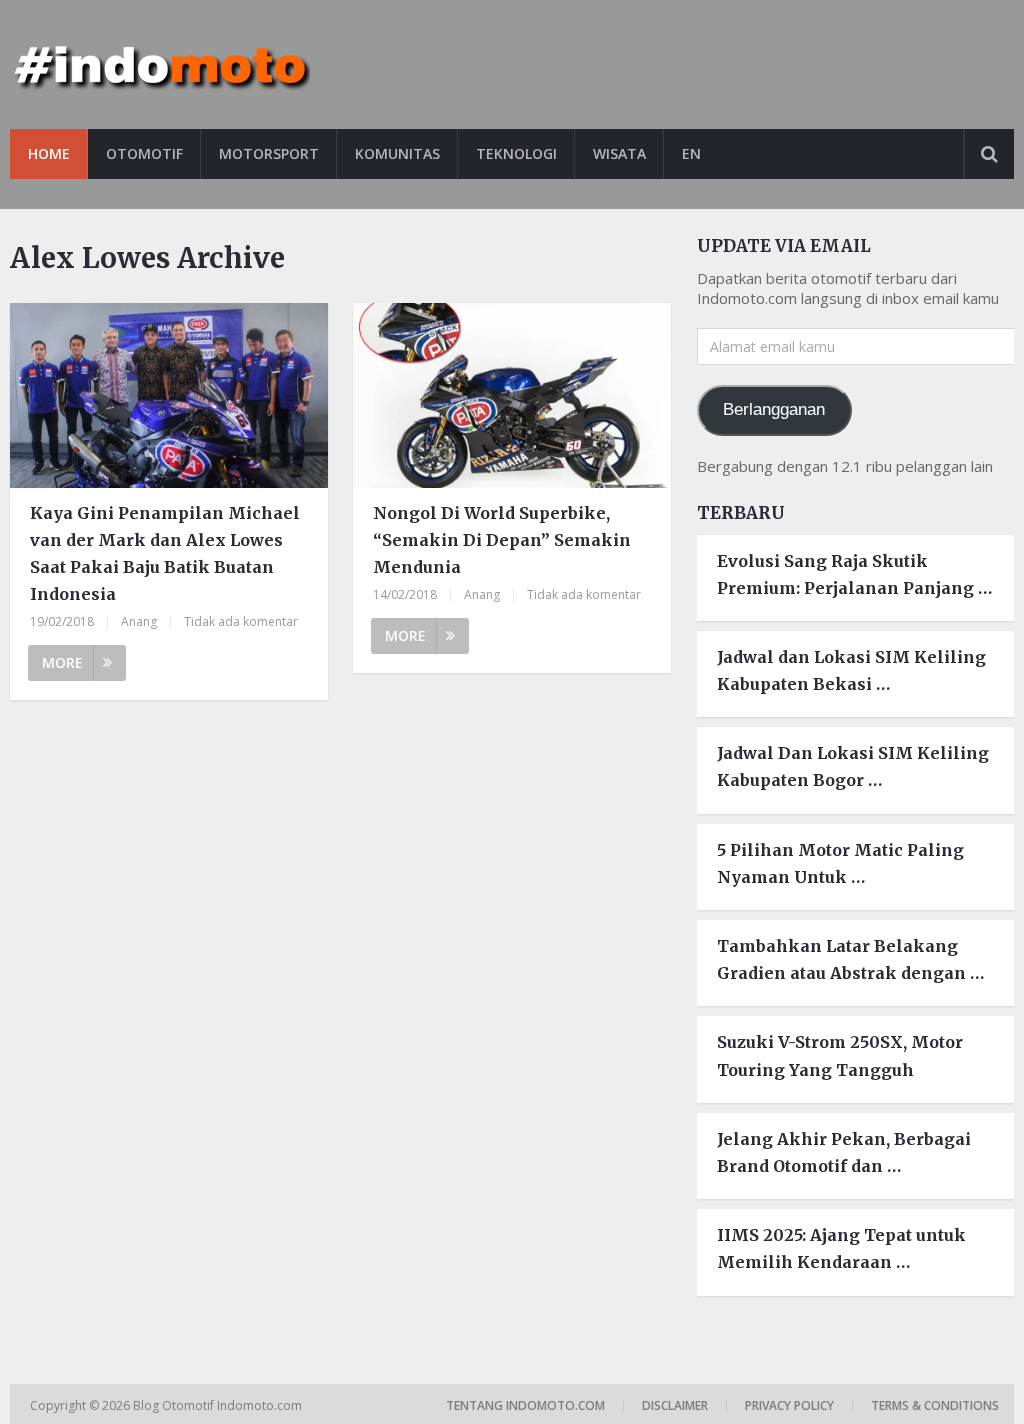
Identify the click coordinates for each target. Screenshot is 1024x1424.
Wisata (619, 153)
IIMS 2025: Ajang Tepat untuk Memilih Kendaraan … (841, 1248)
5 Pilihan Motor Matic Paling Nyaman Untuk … (840, 863)
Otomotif (144, 153)
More (62, 662)
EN (691, 153)
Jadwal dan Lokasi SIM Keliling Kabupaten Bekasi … (851, 670)
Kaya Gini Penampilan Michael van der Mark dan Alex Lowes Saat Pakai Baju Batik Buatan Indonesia (165, 554)
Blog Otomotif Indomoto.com (219, 1405)
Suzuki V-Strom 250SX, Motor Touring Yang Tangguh (840, 1055)
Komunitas (397, 153)
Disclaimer (675, 1405)
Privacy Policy (789, 1405)
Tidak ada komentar (241, 621)
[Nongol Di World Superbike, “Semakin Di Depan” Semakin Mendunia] (511, 395)
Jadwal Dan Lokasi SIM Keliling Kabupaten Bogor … (853, 766)
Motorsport (269, 153)
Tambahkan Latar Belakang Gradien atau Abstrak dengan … (850, 959)
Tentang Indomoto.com (525, 1405)
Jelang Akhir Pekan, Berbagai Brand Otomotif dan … (844, 1152)
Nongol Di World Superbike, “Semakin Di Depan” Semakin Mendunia (502, 540)
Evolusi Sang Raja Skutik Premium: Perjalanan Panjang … (854, 574)
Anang (139, 621)
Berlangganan (774, 409)
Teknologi (516, 153)
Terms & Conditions (935, 1405)
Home (49, 153)
